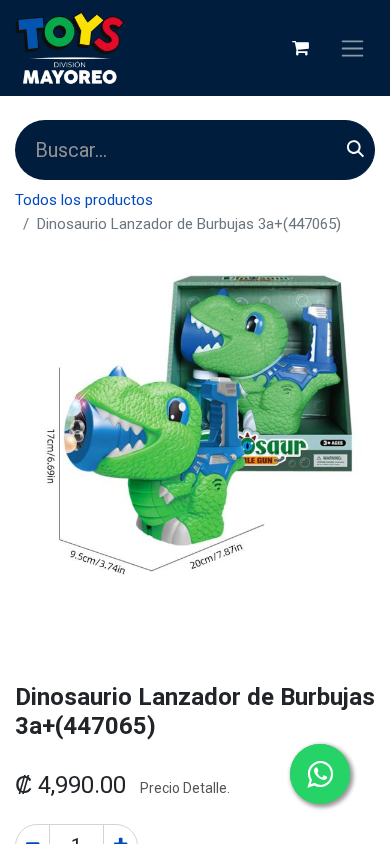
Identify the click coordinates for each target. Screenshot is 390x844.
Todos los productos (84, 200)
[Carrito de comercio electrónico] (300, 48)
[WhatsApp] (320, 774)
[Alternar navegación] (352, 48)
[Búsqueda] (355, 150)
